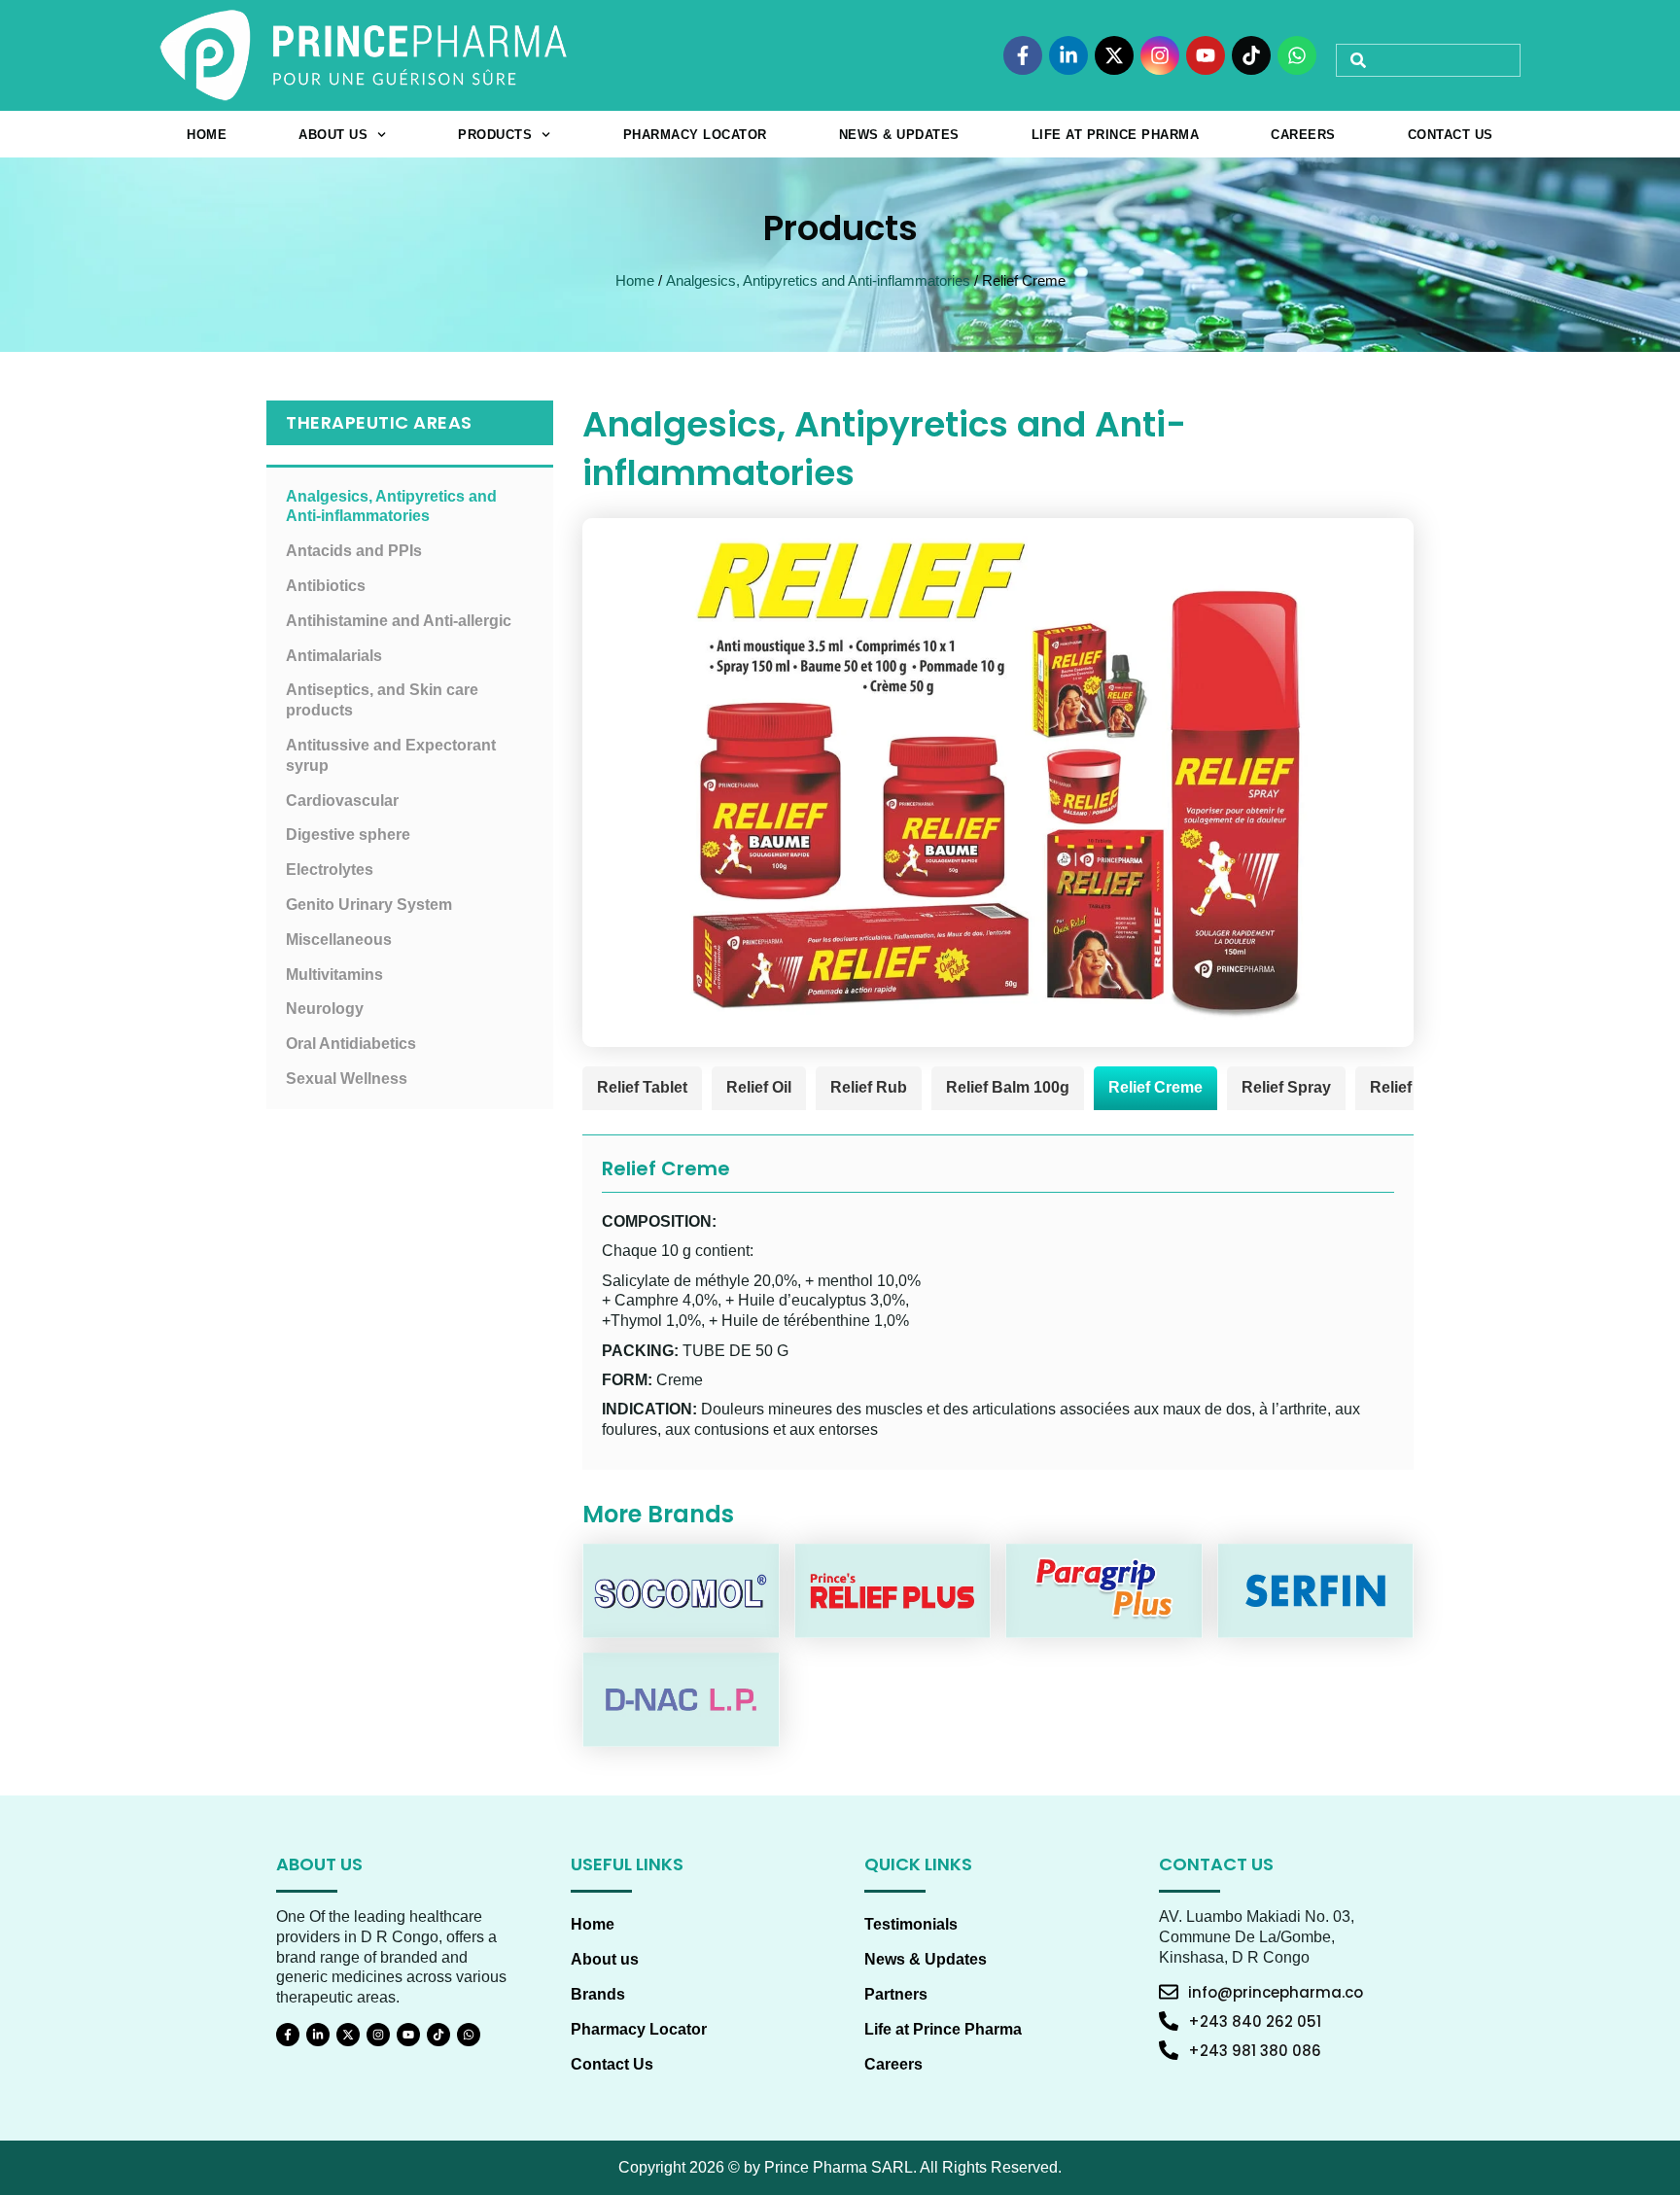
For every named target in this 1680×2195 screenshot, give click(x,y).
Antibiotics (326, 586)
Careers (1303, 135)
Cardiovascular (342, 801)
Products (495, 135)
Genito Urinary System (369, 905)
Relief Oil (759, 1087)
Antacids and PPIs (354, 551)
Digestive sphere (348, 835)
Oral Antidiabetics (351, 1044)
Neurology (325, 1009)
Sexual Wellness (347, 1079)
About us (333, 135)
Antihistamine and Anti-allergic (399, 621)
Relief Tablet (642, 1087)
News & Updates (899, 135)
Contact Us (1451, 135)
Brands (598, 1994)
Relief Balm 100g (1008, 1087)
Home (207, 135)
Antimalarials (334, 656)
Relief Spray (1286, 1087)
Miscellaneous (339, 940)
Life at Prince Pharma (1116, 135)
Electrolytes (330, 870)
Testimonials (911, 1924)
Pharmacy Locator (695, 135)
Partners (896, 1994)
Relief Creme (1155, 1087)
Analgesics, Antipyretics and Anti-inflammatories (818, 281)
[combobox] (1428, 60)
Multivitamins (334, 975)
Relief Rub (869, 1087)
